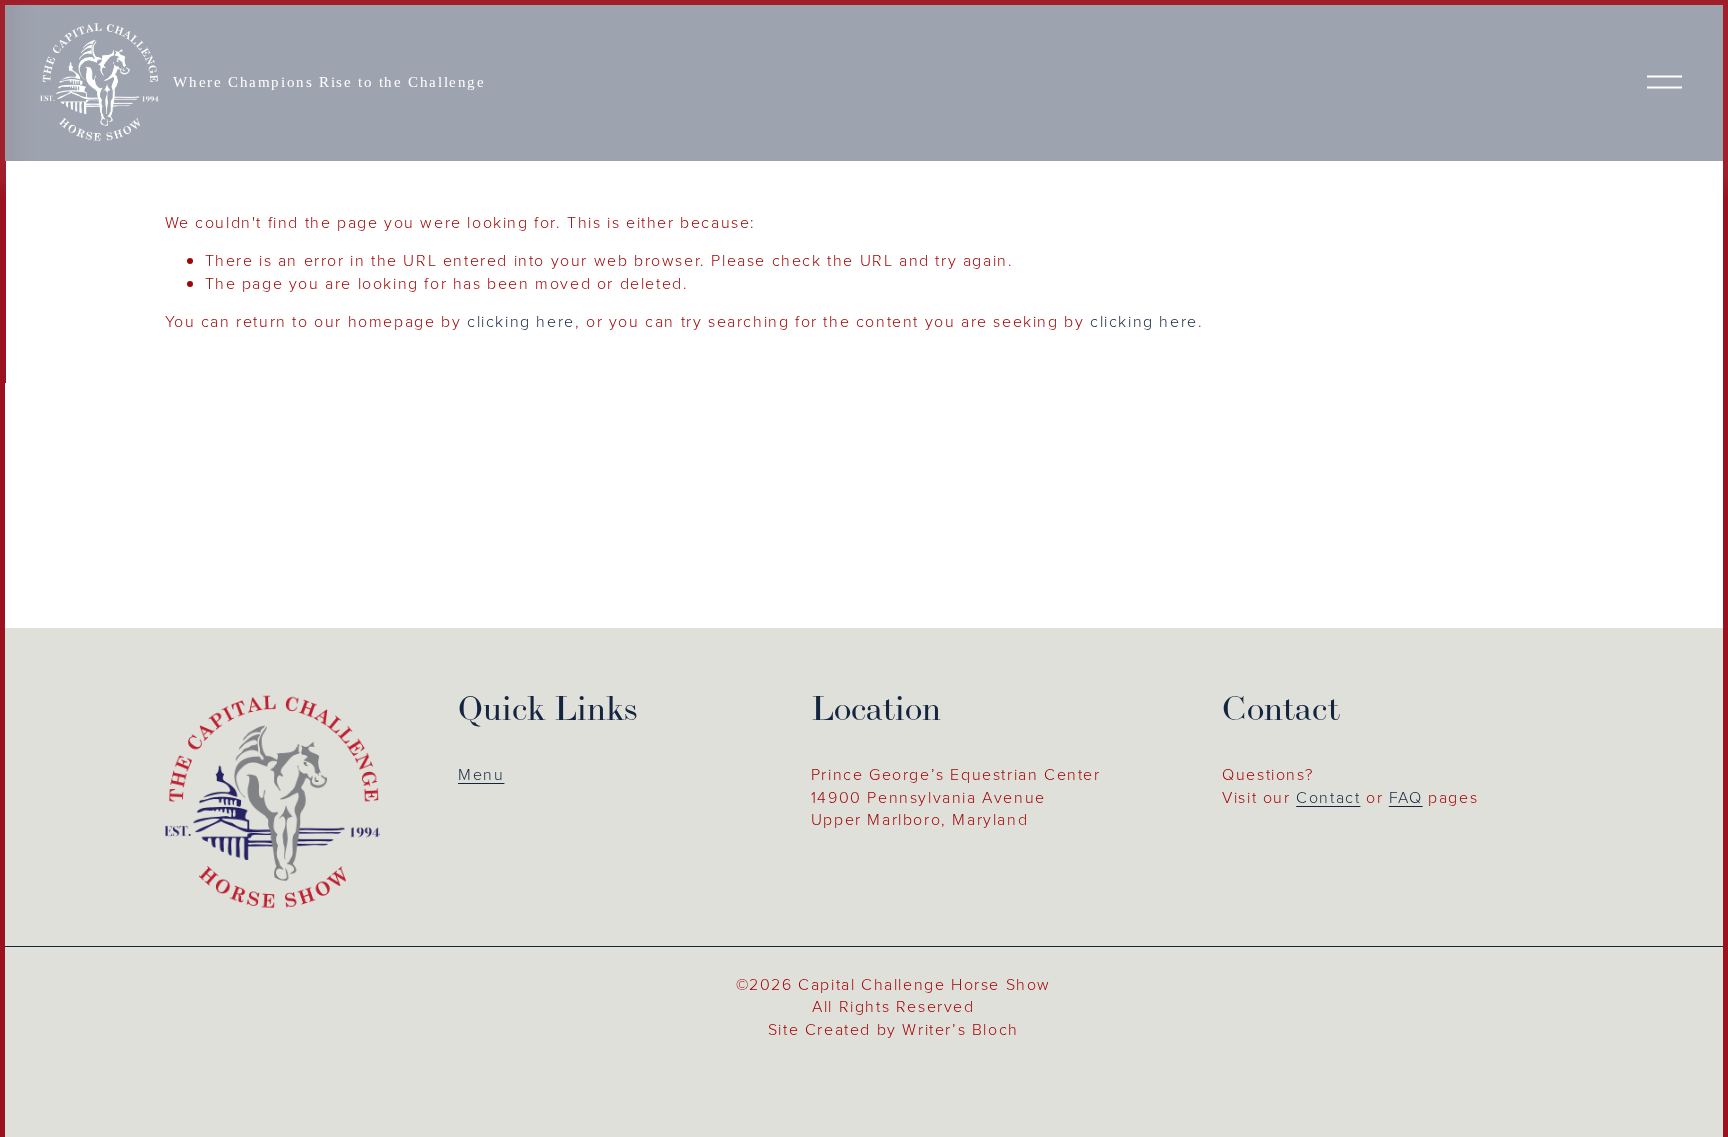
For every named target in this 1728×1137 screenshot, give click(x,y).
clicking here (521, 321)
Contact (1328, 797)
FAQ (1406, 797)
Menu (481, 774)
